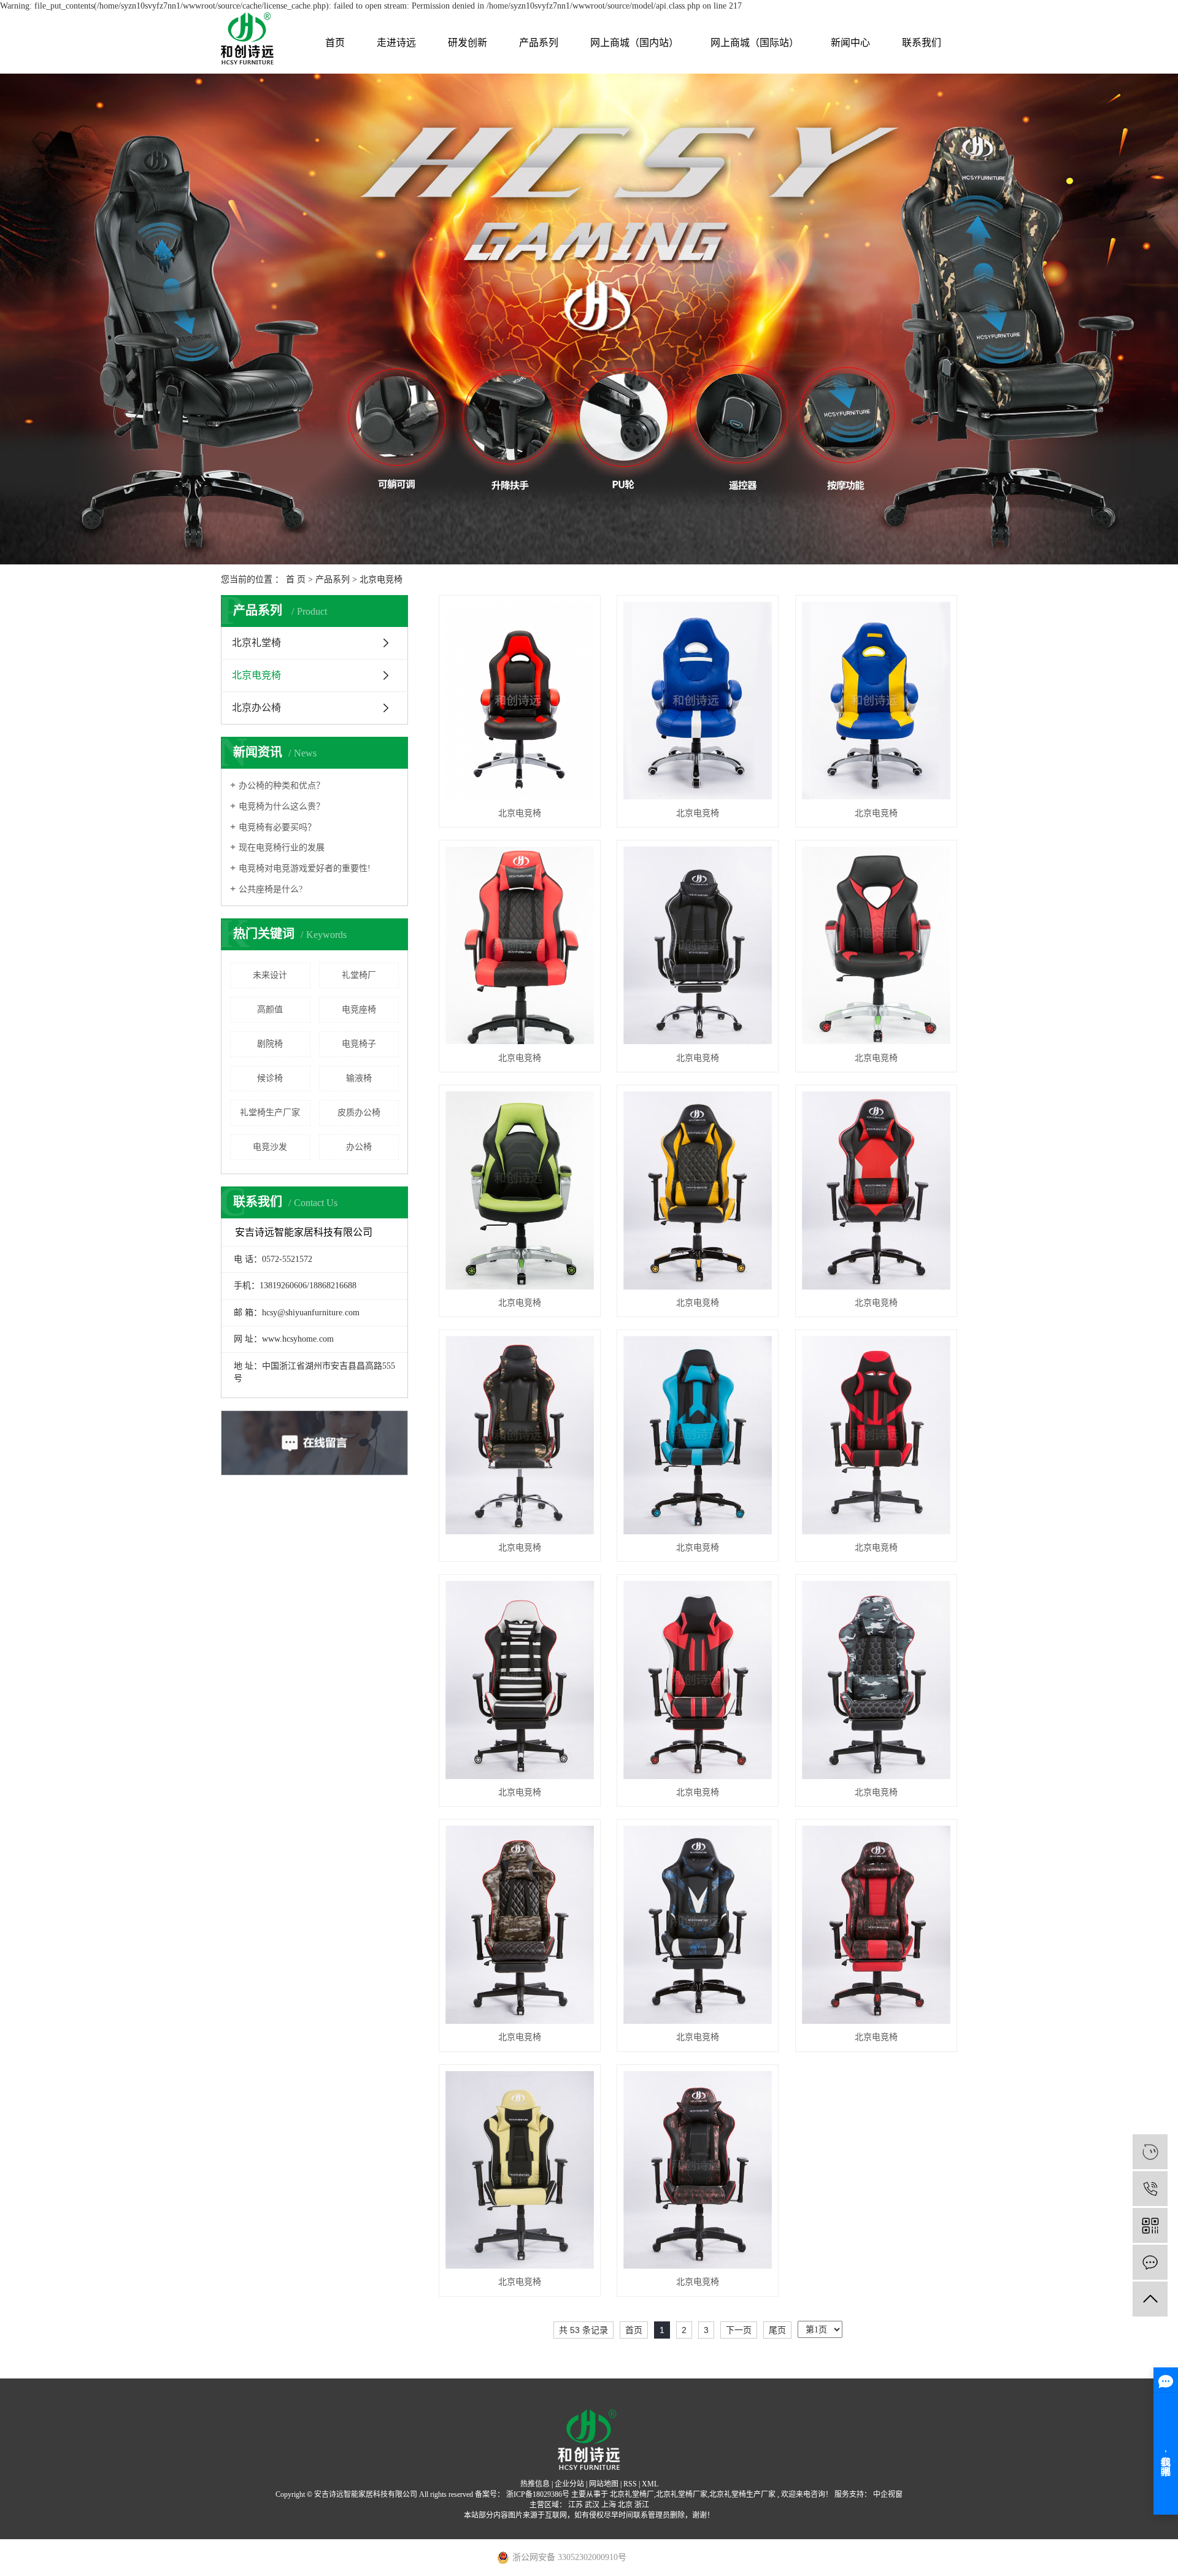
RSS (630, 2484)
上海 (609, 2505)
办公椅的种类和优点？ (282, 786)
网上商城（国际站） (755, 43)
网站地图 (604, 2484)
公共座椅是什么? (271, 889)
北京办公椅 (256, 708)
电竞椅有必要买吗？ (277, 827)
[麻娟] (1150, 2152)
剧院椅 (270, 1044)
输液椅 (359, 1078)
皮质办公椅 (359, 1113)
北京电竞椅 (381, 579)
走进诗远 (396, 43)
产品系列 (539, 43)
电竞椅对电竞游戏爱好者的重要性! (305, 868)
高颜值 (270, 1009)
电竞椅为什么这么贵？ (282, 806)
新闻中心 (850, 43)
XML (650, 2484)
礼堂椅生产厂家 (270, 1113)
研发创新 (468, 43)
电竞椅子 (359, 1044)
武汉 (592, 2505)
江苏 (576, 2505)
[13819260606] (1150, 2189)
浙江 (642, 2505)
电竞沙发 (270, 1147)
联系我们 (922, 43)
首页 (335, 43)
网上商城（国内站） (634, 43)
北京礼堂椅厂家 (682, 2494)
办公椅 (359, 1147)
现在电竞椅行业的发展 (282, 848)
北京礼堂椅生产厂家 (742, 2494)
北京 (625, 2505)
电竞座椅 (359, 1009)
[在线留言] (1150, 2262)
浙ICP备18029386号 (538, 2494)
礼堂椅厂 (359, 975)
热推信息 (535, 2484)
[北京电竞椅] (520, 701)
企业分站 (569, 2484)
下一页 (739, 2330)
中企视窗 (887, 2494)
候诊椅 (270, 1078)
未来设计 (270, 975)
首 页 (296, 579)
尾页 (777, 2330)
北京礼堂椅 (256, 643)
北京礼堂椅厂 (632, 2494)
